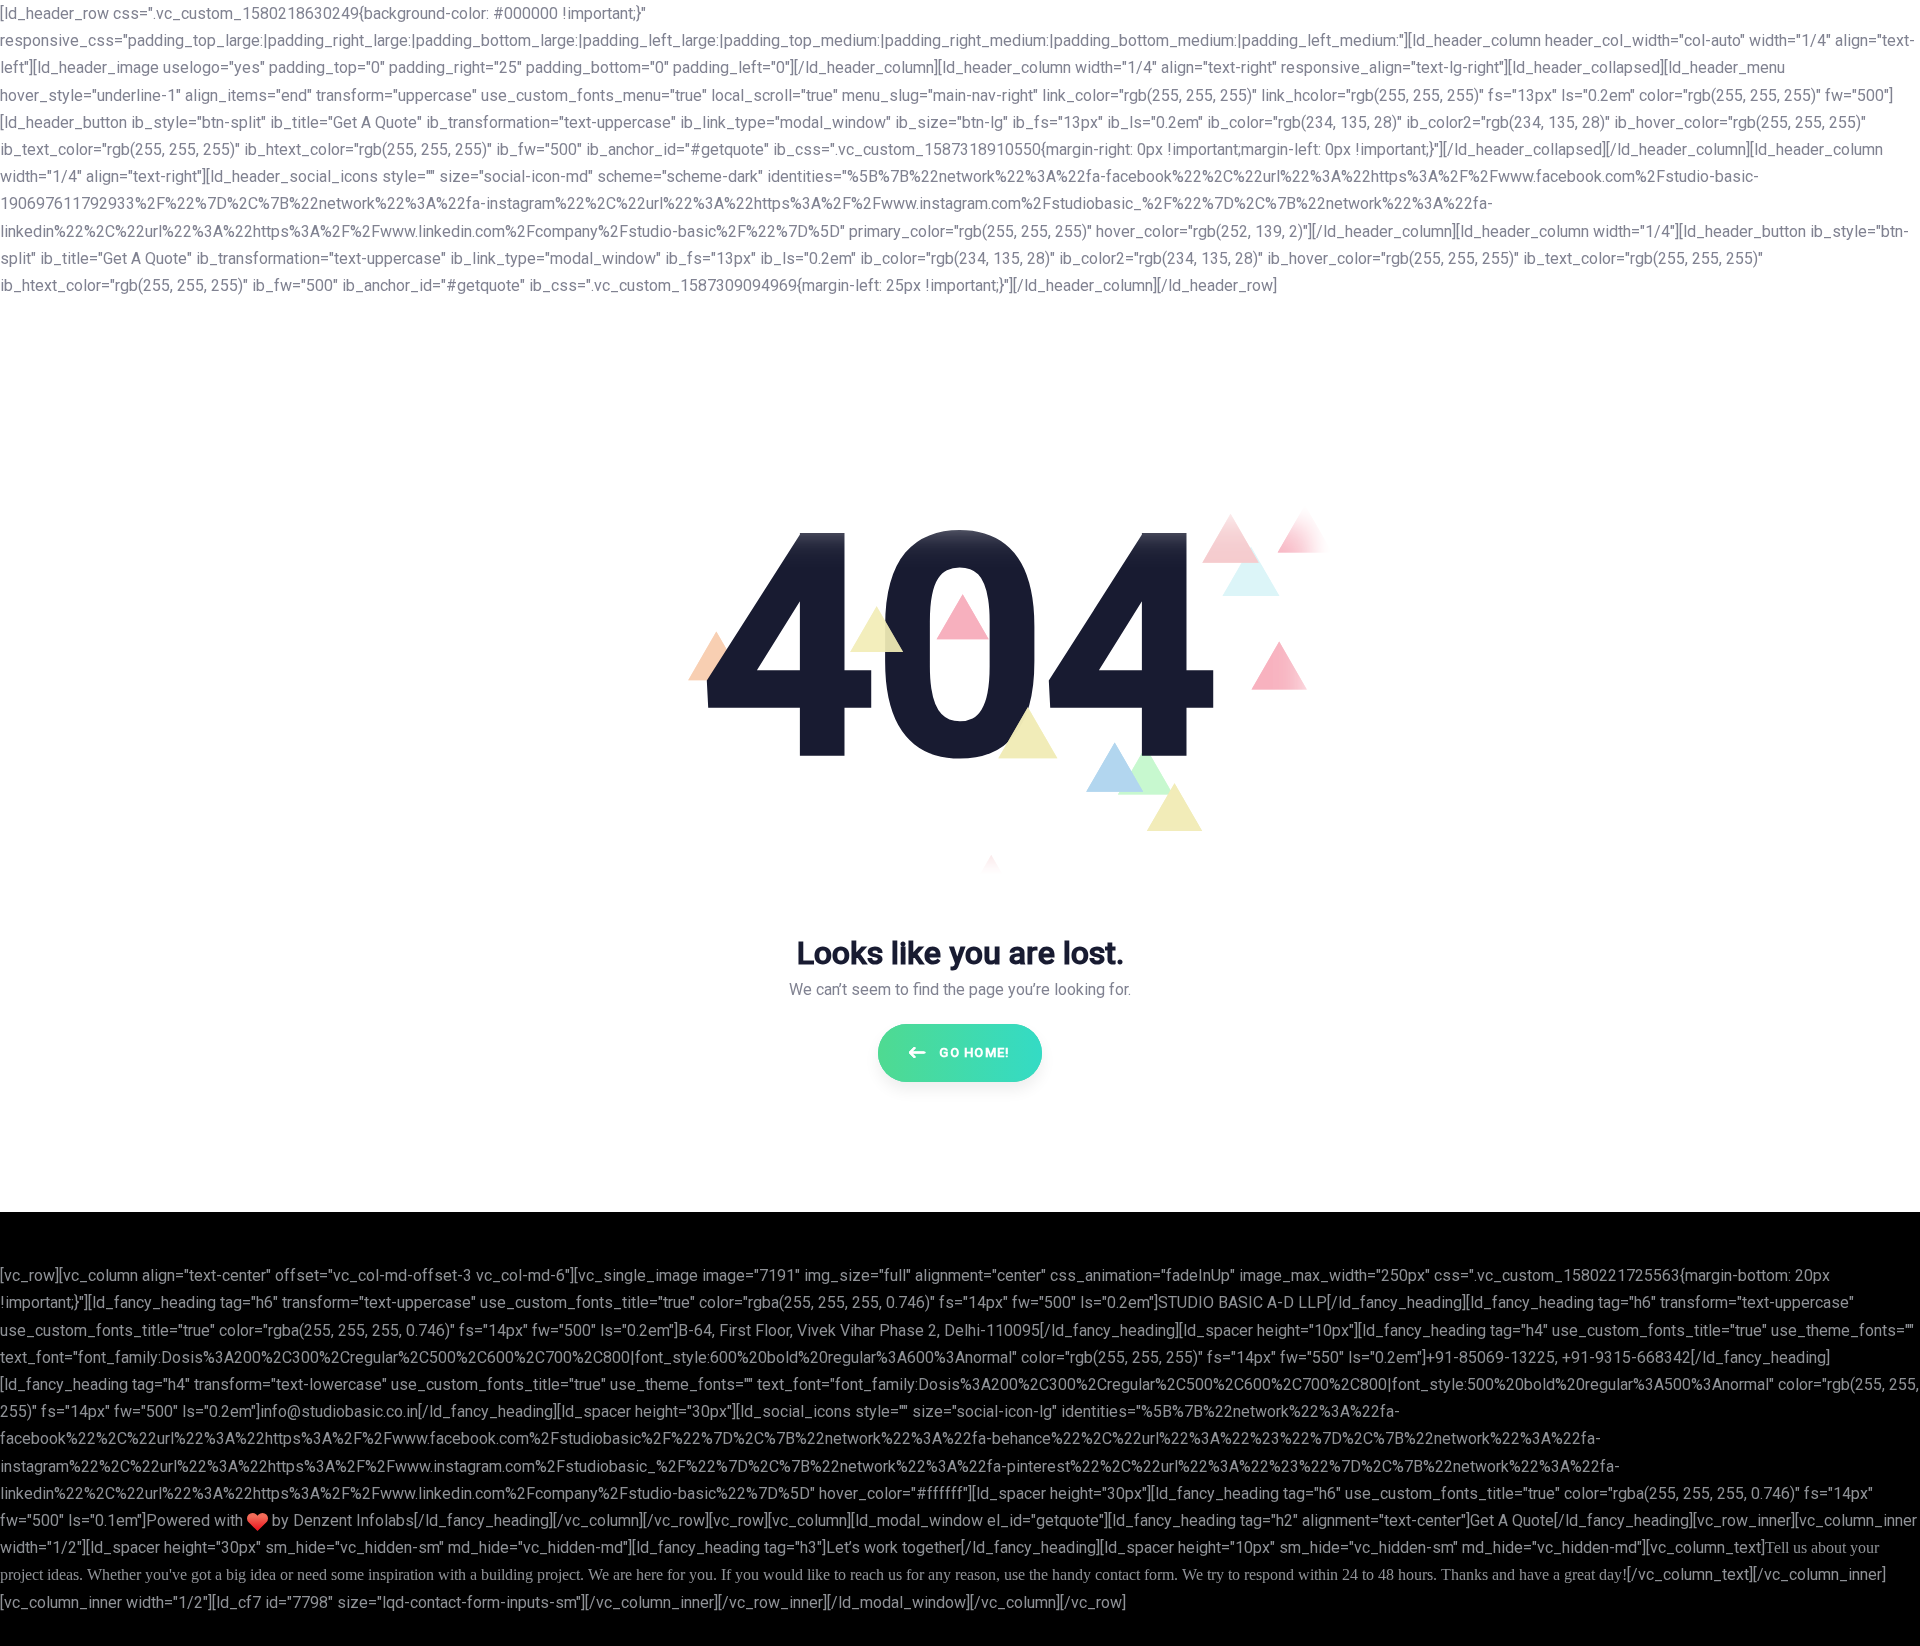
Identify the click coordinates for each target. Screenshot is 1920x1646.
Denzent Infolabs (353, 1520)
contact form (1134, 1574)
